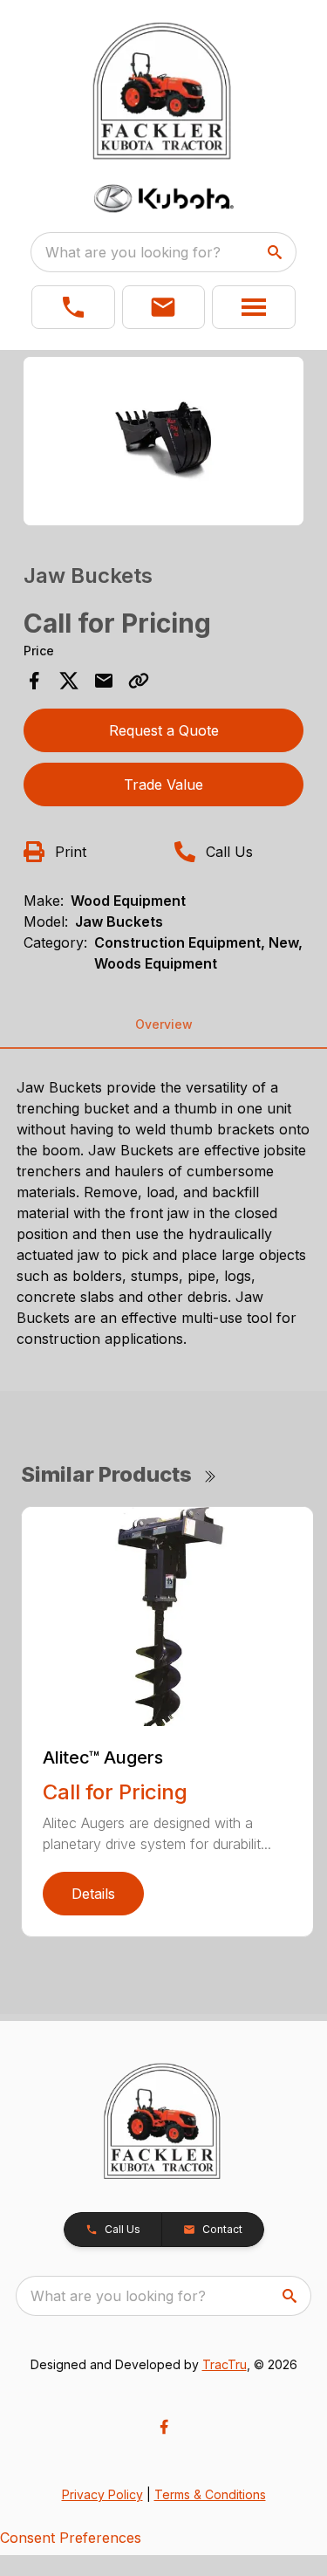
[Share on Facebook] (34, 681)
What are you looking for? (133, 252)
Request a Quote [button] (164, 730)
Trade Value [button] (163, 784)
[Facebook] (164, 2427)
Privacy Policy (102, 2494)
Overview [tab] (164, 1024)
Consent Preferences (71, 2538)
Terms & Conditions (210, 2494)
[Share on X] (69, 681)
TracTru (225, 2364)
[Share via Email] (104, 681)
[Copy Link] (139, 681)
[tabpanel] (164, 444)
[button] (73, 307)
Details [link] (93, 1894)
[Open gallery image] (164, 441)
